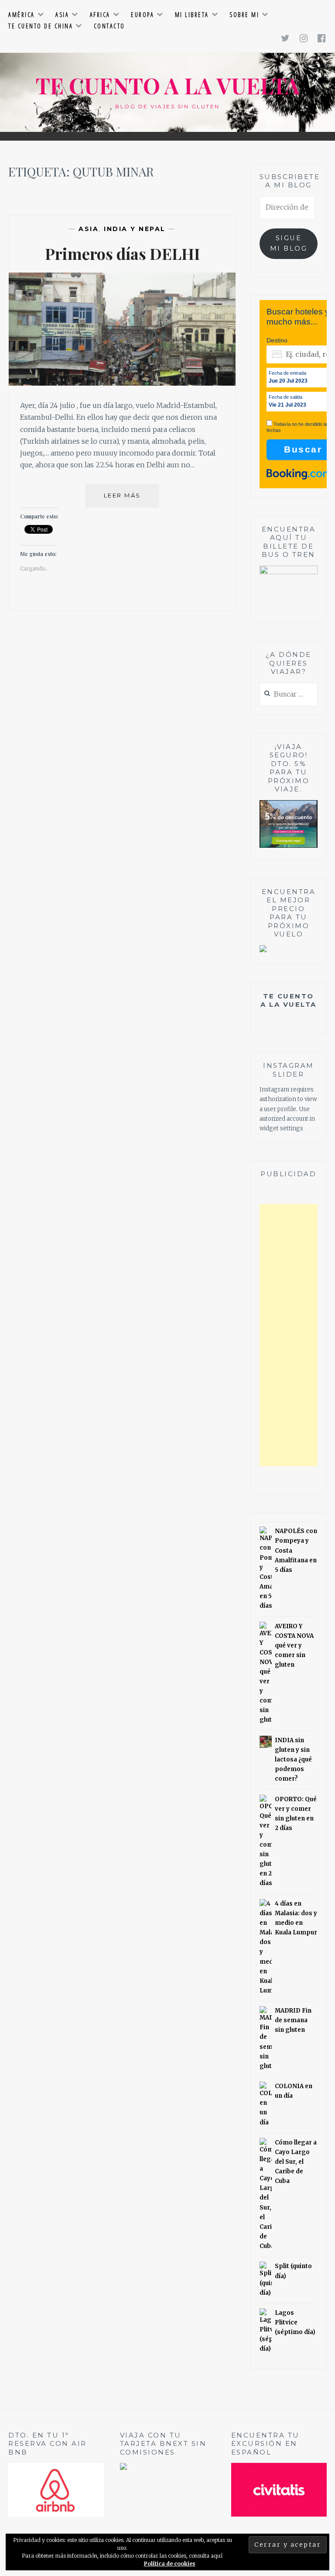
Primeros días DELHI (122, 253)
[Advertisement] (289, 1335)
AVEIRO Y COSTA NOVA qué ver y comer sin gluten (294, 1645)
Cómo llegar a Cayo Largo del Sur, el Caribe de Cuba (296, 2162)
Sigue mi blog (289, 243)
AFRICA (100, 15)
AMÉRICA (22, 15)
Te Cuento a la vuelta (289, 1000)
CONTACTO (109, 26)
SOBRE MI (244, 15)
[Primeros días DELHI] (122, 383)
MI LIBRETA (192, 15)
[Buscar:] (289, 695)
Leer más (132, 499)
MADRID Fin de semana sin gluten (293, 2020)
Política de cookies (170, 2564)
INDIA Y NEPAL (135, 229)
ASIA (62, 15)
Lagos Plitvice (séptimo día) (295, 2322)
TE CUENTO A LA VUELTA (168, 85)
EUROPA (142, 15)
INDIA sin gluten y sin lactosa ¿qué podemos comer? (293, 1759)
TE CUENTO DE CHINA (41, 26)
